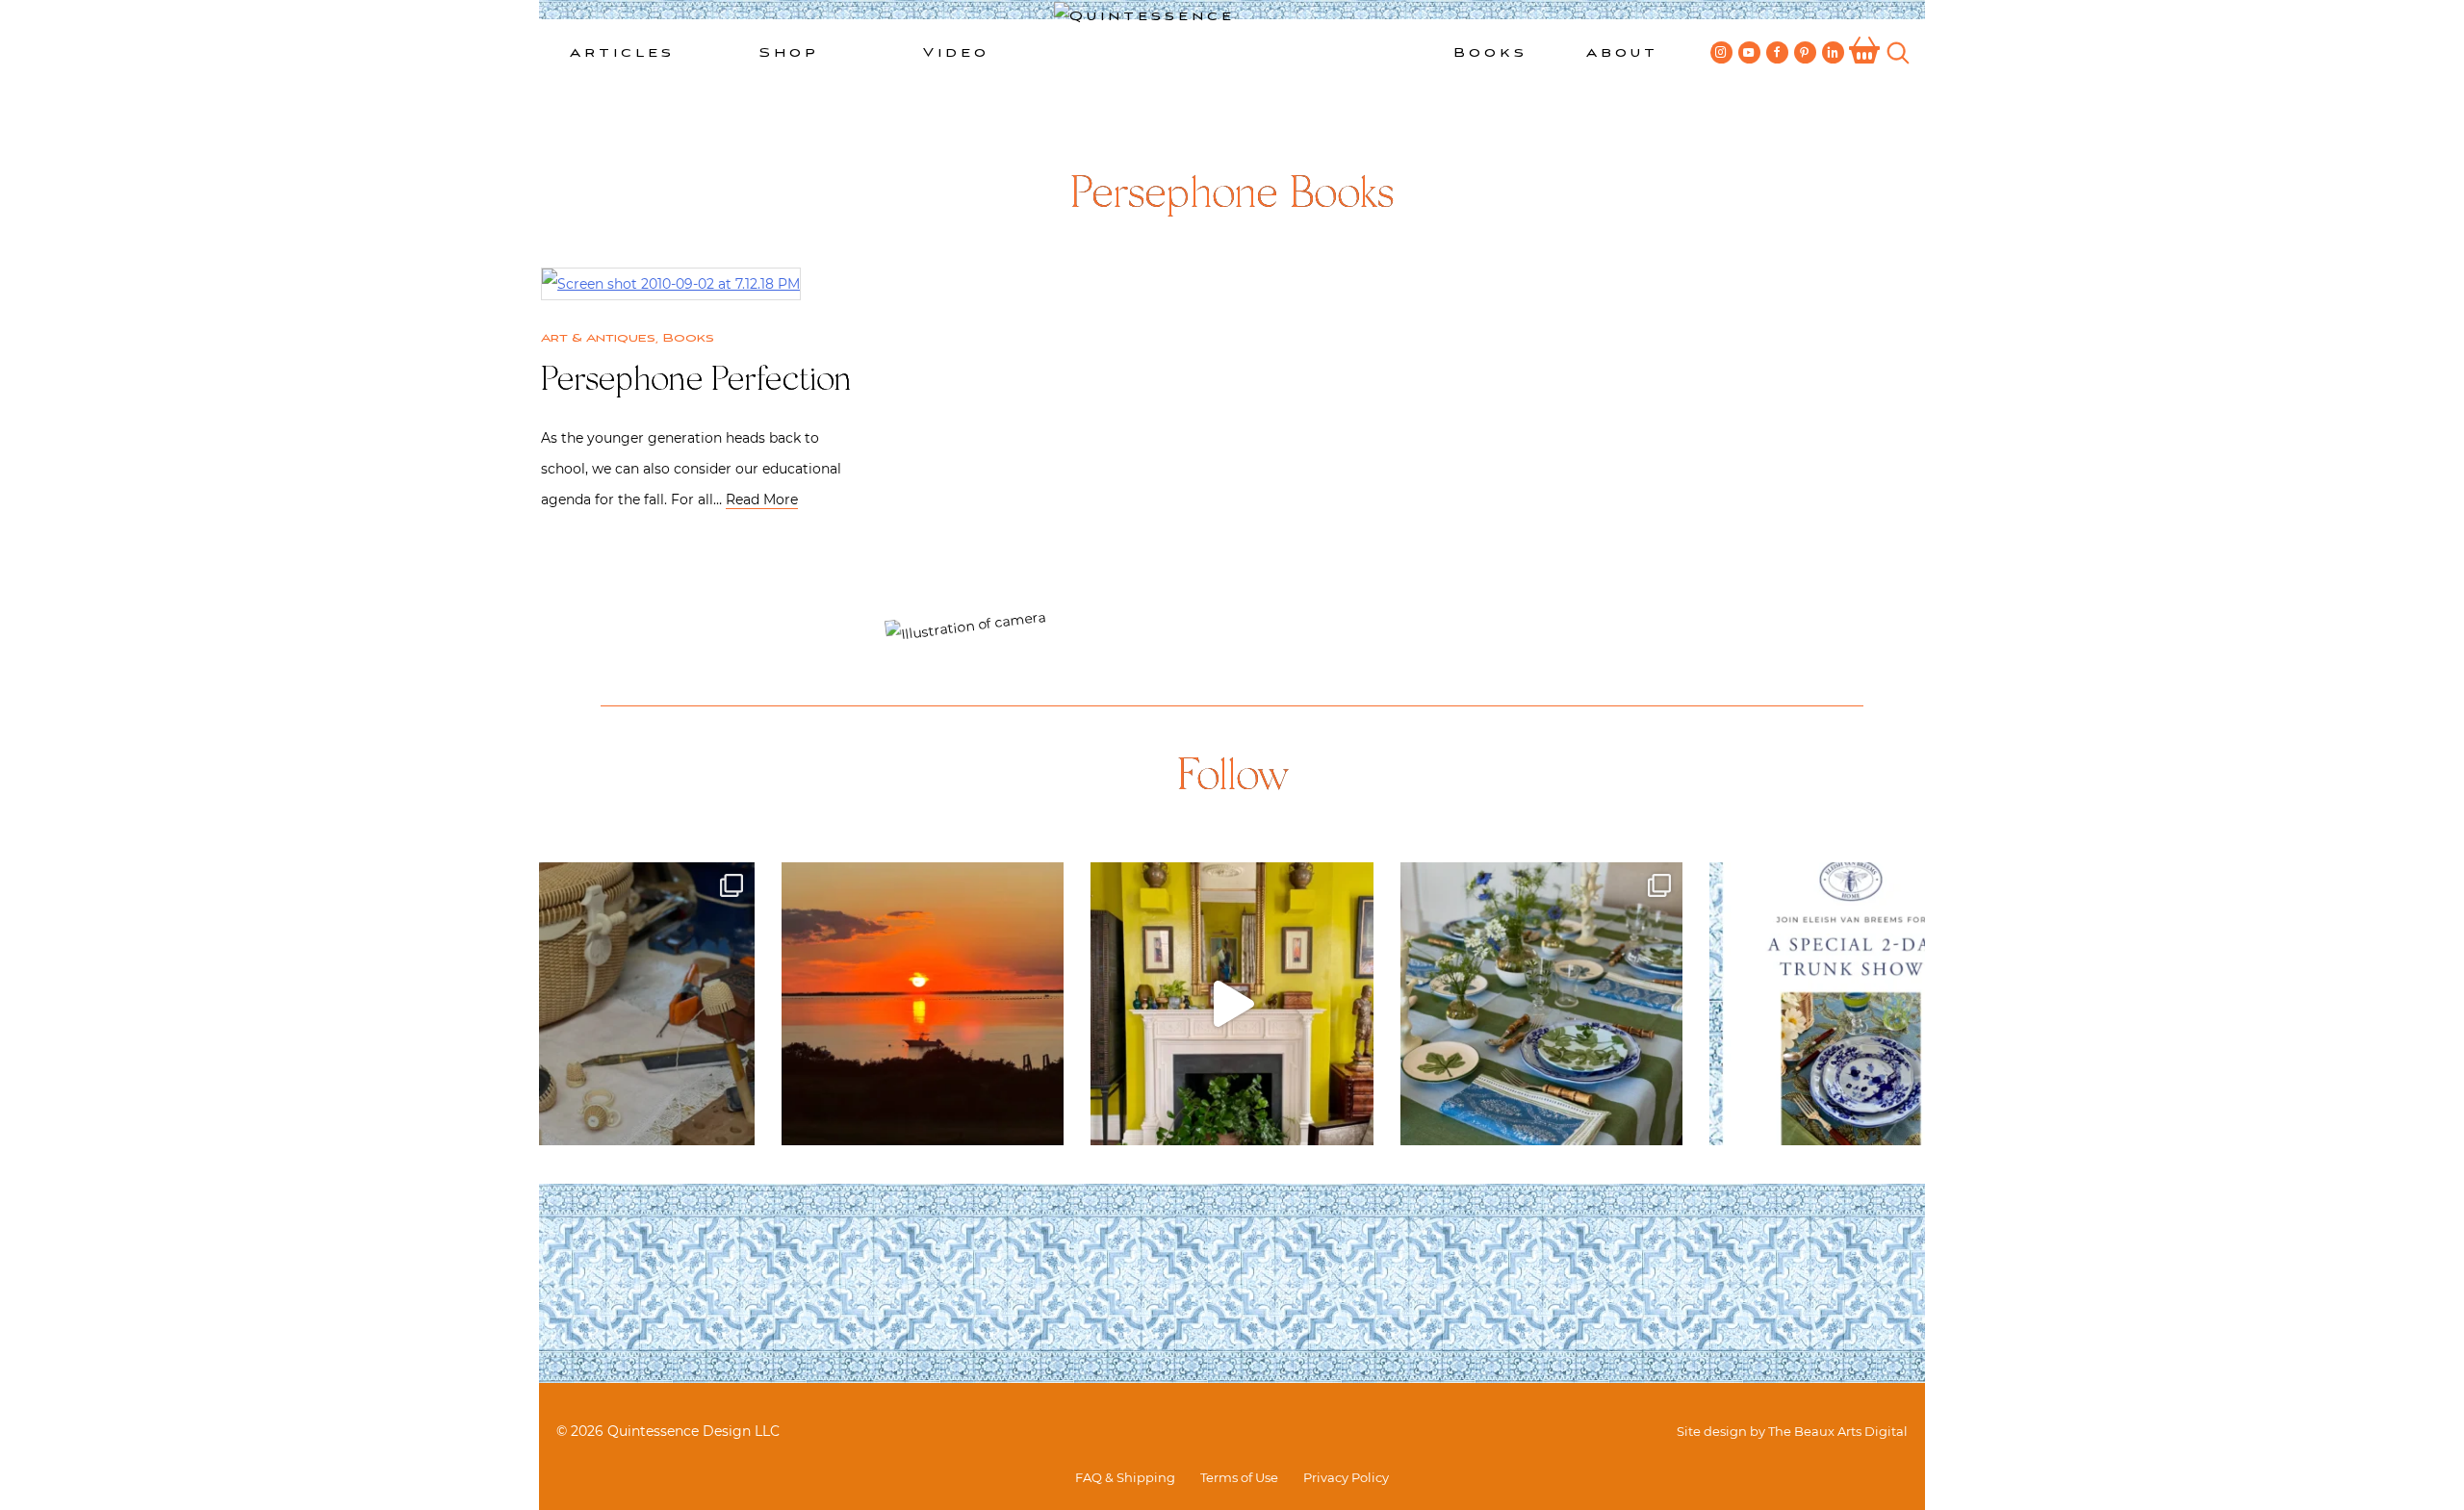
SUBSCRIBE (1060, 566)
